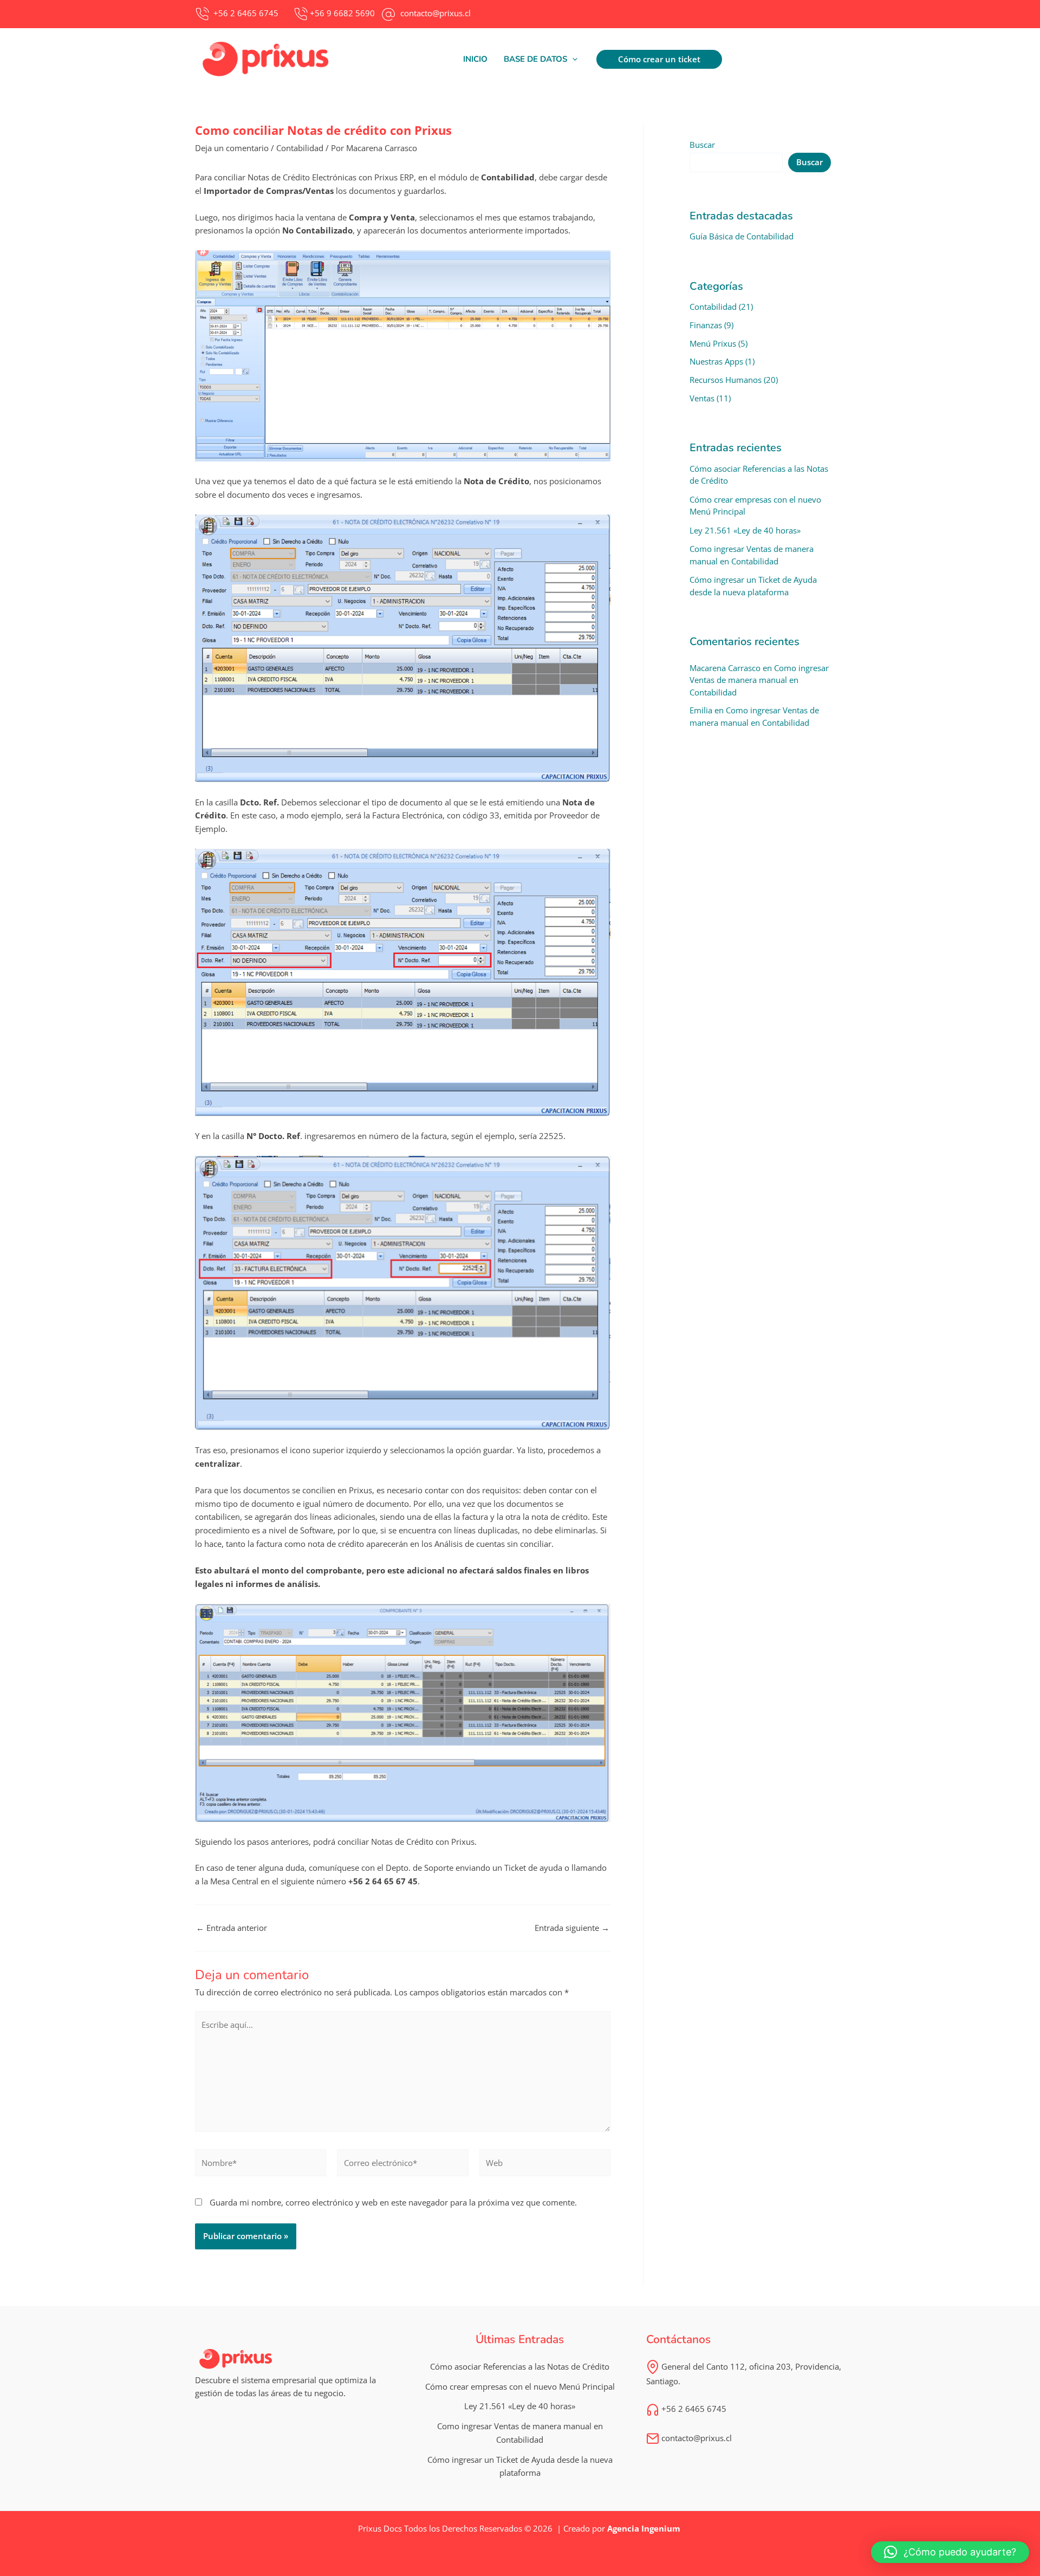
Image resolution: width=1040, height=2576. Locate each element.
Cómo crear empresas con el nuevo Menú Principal (520, 2386)
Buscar (702, 145)
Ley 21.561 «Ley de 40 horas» (745, 530)
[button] (541, 59)
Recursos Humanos (726, 380)
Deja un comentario (232, 148)
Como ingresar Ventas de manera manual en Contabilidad (759, 680)
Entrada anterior (232, 1928)
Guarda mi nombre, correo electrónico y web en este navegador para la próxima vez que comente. (393, 2202)
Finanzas (706, 325)
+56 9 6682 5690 (342, 13)
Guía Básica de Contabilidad (742, 236)
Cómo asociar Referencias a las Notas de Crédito (520, 2366)
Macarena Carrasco (725, 668)
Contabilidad (300, 148)
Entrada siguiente (572, 1928)
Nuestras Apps (716, 361)
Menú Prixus (713, 343)
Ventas (702, 398)
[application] (572, 59)
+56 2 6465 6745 (693, 2409)
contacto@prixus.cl (695, 2438)
